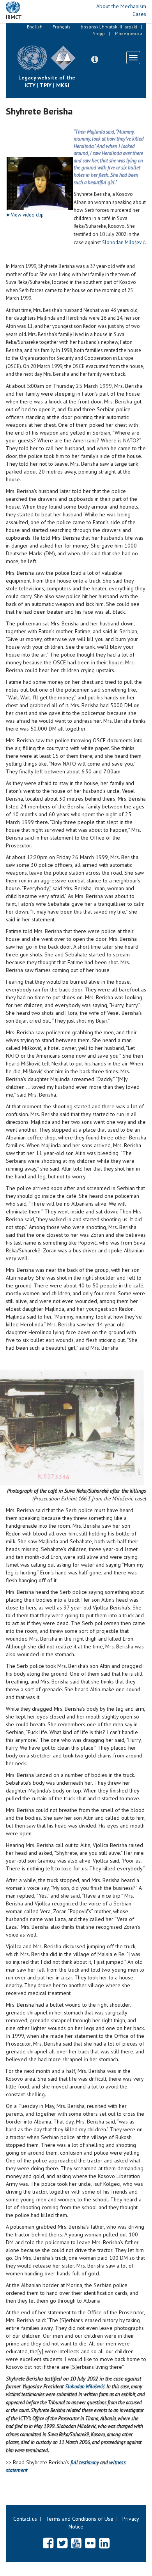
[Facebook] (48, 2543)
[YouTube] (76, 2543)
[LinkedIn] (104, 2543)
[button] (95, 60)
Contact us (25, 2519)
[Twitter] (62, 2543)
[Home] (82, 52)
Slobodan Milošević (124, 242)
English (35, 27)
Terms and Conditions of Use (80, 2519)
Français (62, 27)
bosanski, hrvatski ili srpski (109, 27)
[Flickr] (90, 2543)
